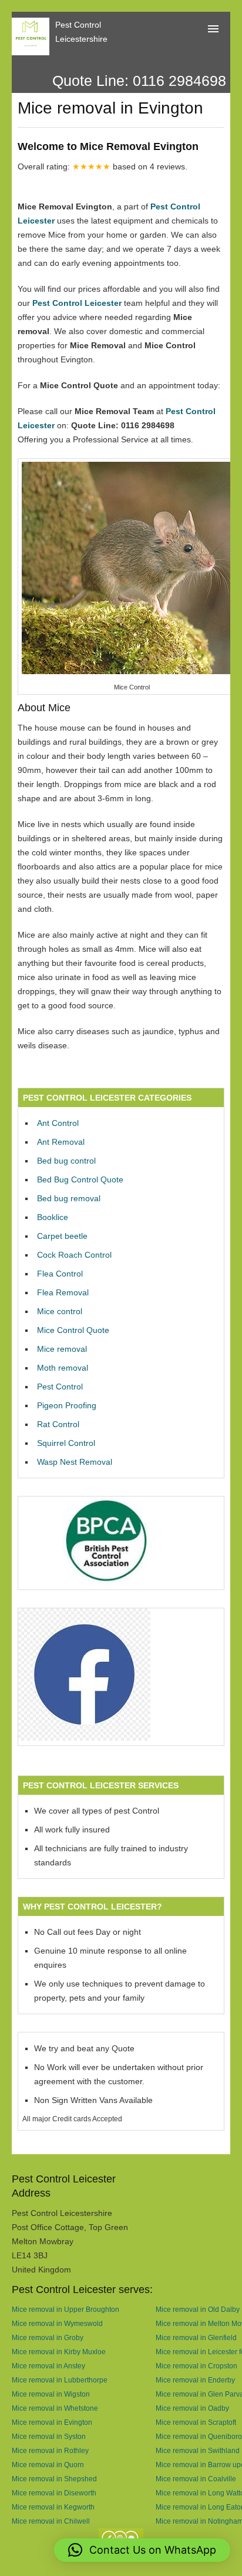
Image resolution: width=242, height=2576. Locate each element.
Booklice (53, 1217)
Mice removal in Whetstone (55, 2408)
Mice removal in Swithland (198, 2450)
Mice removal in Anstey (48, 2366)
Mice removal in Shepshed (54, 2479)
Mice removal (62, 1349)
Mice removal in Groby (48, 2337)
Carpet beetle (62, 1236)
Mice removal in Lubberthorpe (60, 2380)
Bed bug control (66, 1161)
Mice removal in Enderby (195, 2380)
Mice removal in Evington (52, 2422)
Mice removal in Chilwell (51, 2521)
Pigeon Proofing (67, 1405)
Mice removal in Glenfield (196, 2337)
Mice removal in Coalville (196, 2479)
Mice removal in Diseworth (54, 2493)
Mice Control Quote (73, 1330)
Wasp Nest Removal (75, 1462)
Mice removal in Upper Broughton (65, 2309)
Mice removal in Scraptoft (196, 2422)
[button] (142, 2550)
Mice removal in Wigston (51, 2394)
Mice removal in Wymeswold (57, 2323)
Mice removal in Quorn (48, 2465)
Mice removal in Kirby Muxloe (59, 2352)
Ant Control (58, 1123)
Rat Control (58, 1424)
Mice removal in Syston (49, 2436)
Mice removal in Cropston (196, 2366)
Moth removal (63, 1368)
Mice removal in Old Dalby (198, 2309)
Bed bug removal (69, 1198)
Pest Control (60, 1387)
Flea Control (60, 1274)
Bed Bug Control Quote (80, 1179)
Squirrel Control (66, 1443)
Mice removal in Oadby (192, 2408)
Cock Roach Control (74, 1255)
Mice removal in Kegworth (53, 2507)
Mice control (60, 1311)
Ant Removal (61, 1142)
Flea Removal (63, 1292)
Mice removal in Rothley (50, 2450)
